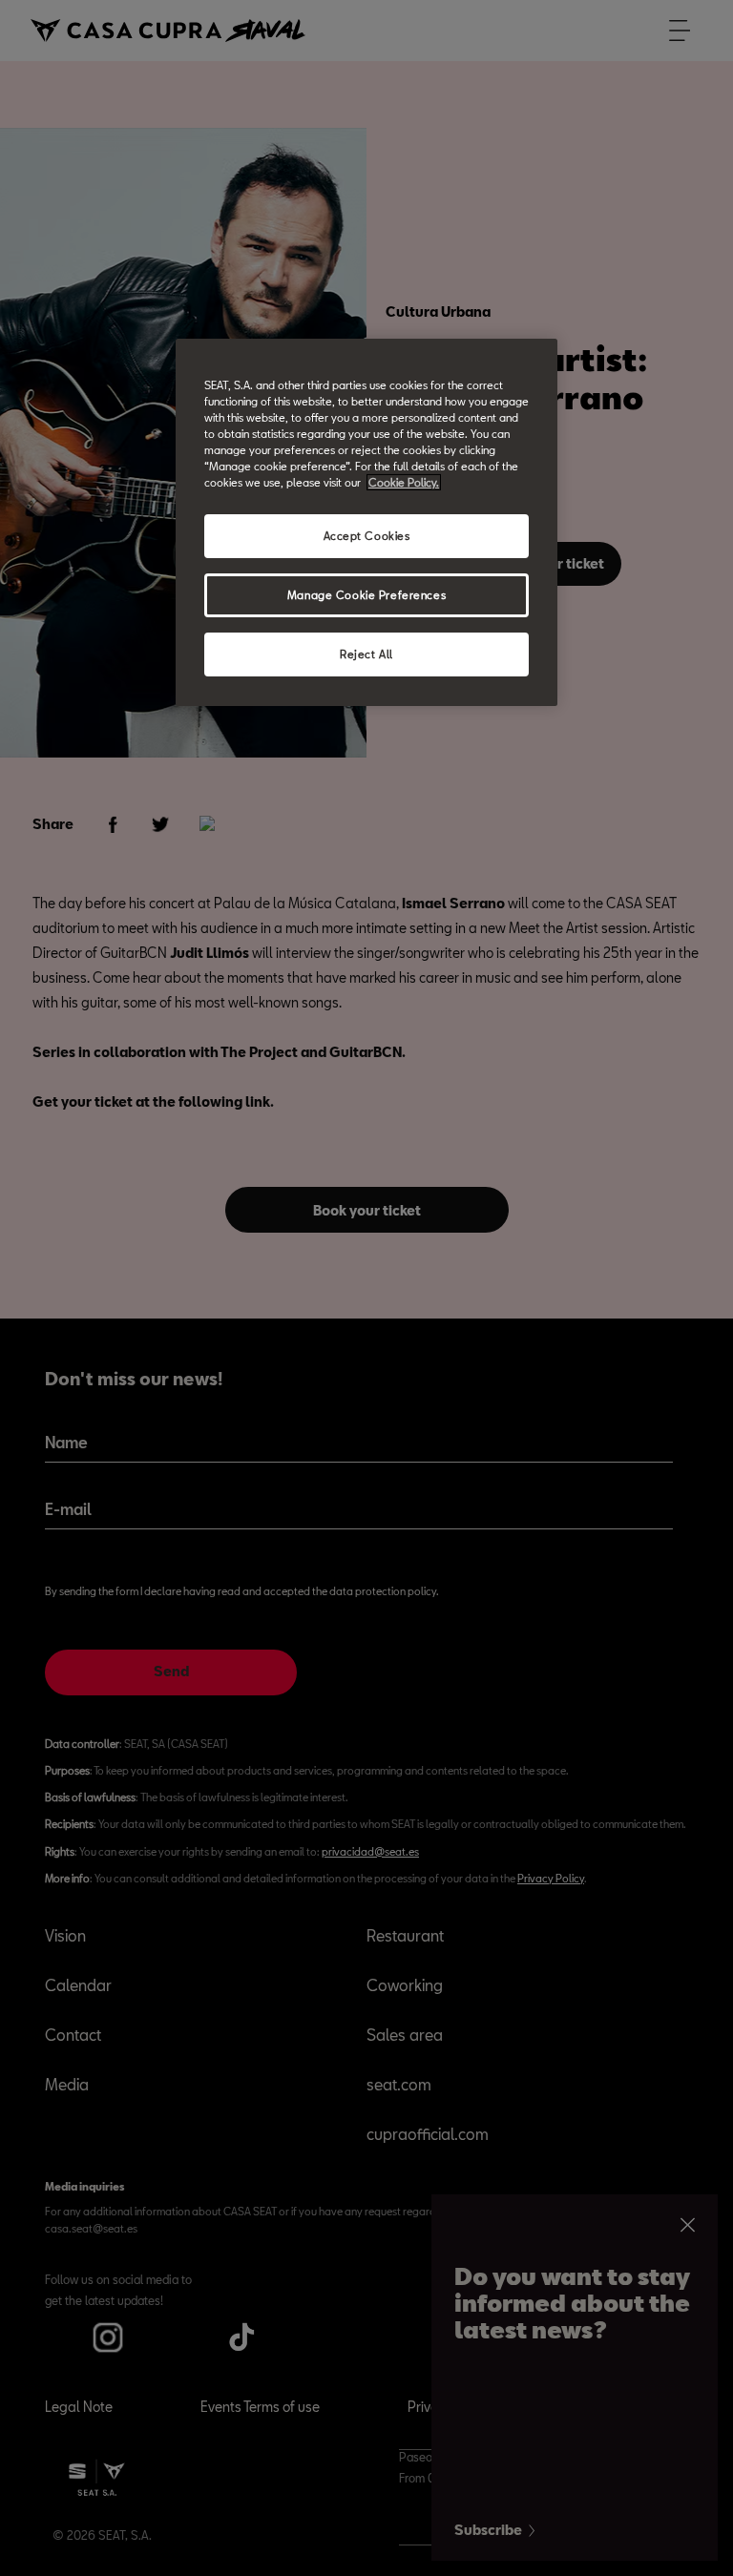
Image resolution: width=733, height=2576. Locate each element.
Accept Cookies (367, 536)
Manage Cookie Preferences (366, 595)
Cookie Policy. (404, 482)
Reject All (366, 654)
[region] (366, 522)
